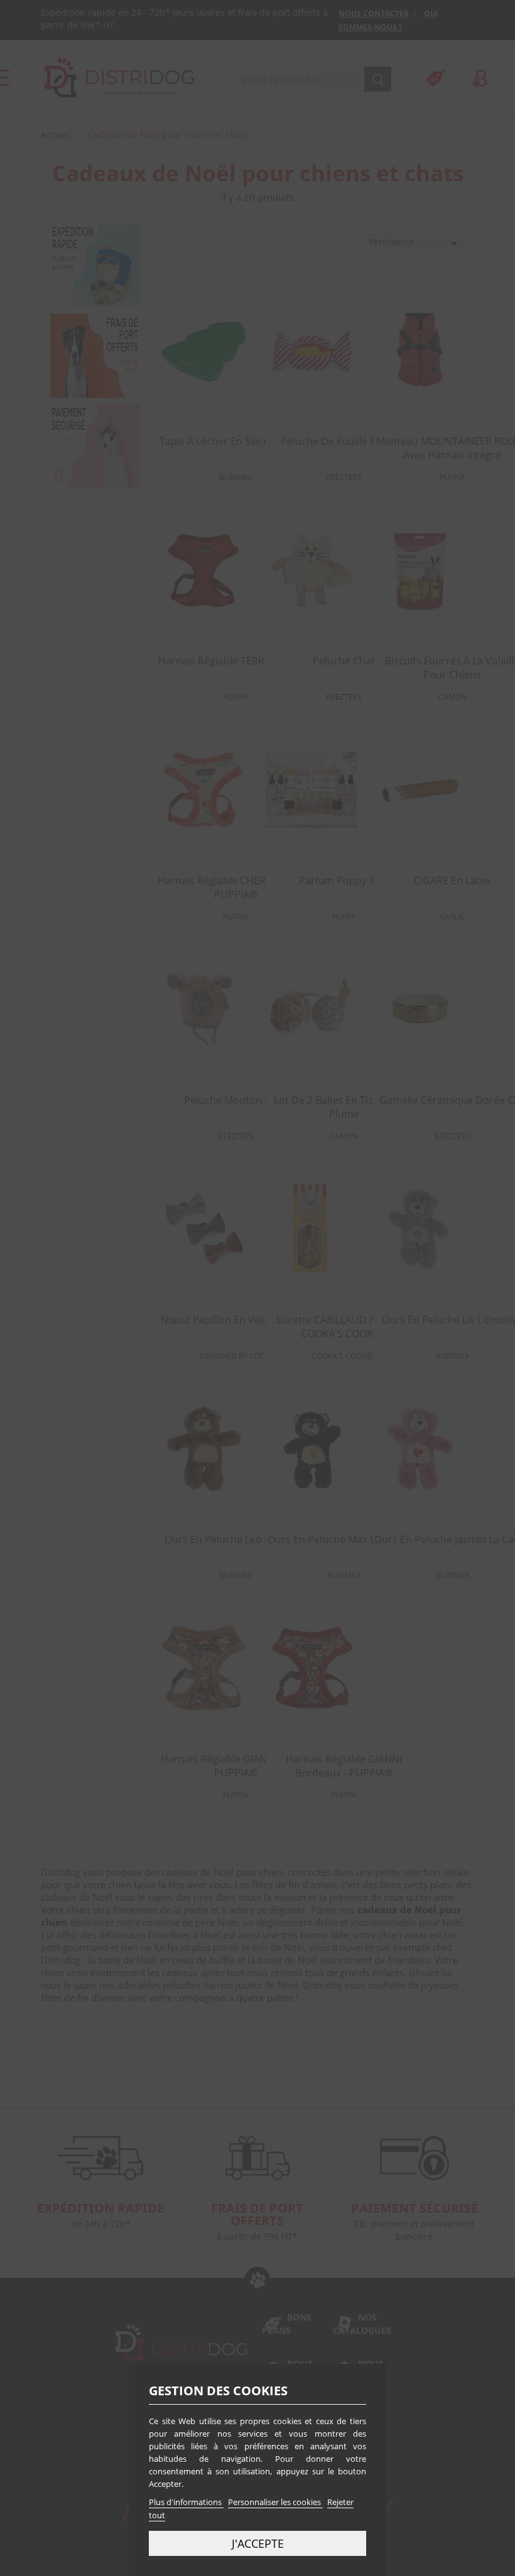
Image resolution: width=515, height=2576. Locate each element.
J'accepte (258, 2543)
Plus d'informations (186, 2502)
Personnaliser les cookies (275, 2502)
